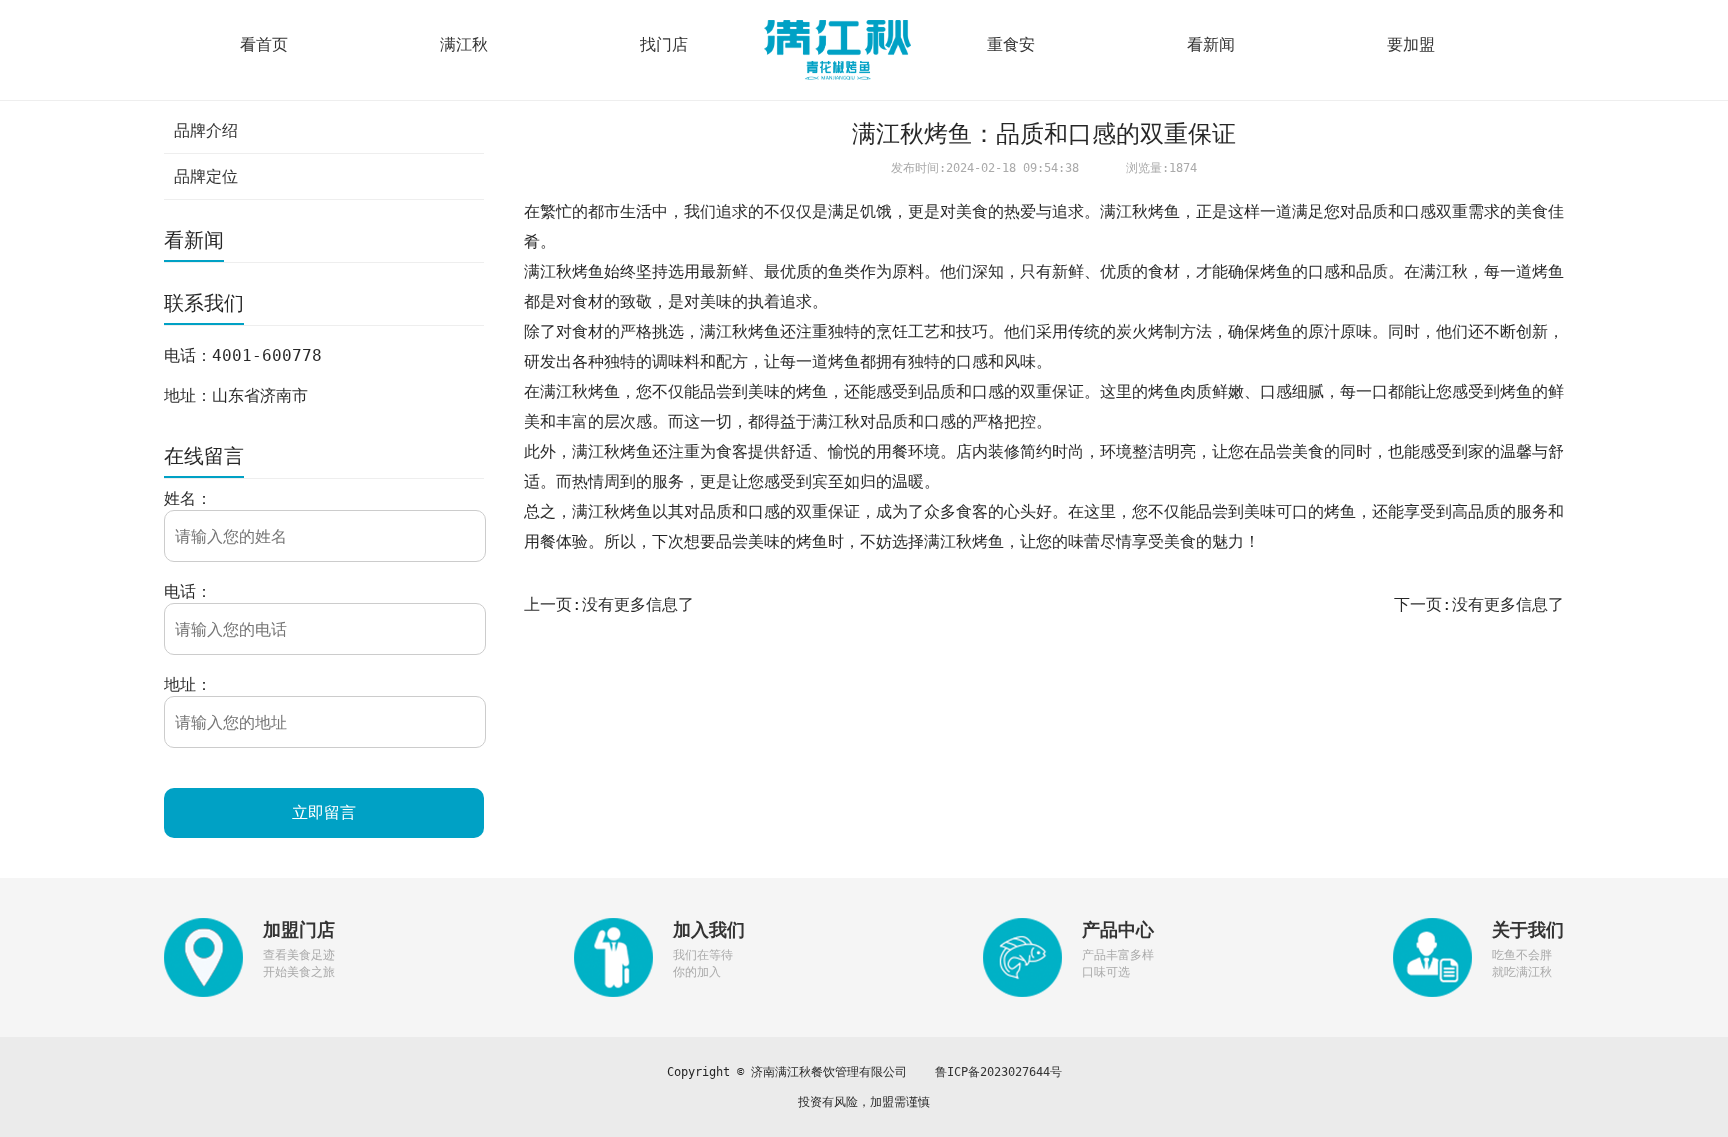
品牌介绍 (206, 130)
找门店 (664, 44)
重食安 (1011, 44)
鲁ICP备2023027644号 (998, 1072)
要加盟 (1411, 44)
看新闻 (1211, 44)
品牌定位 (206, 176)
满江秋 (464, 44)
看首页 (264, 44)
